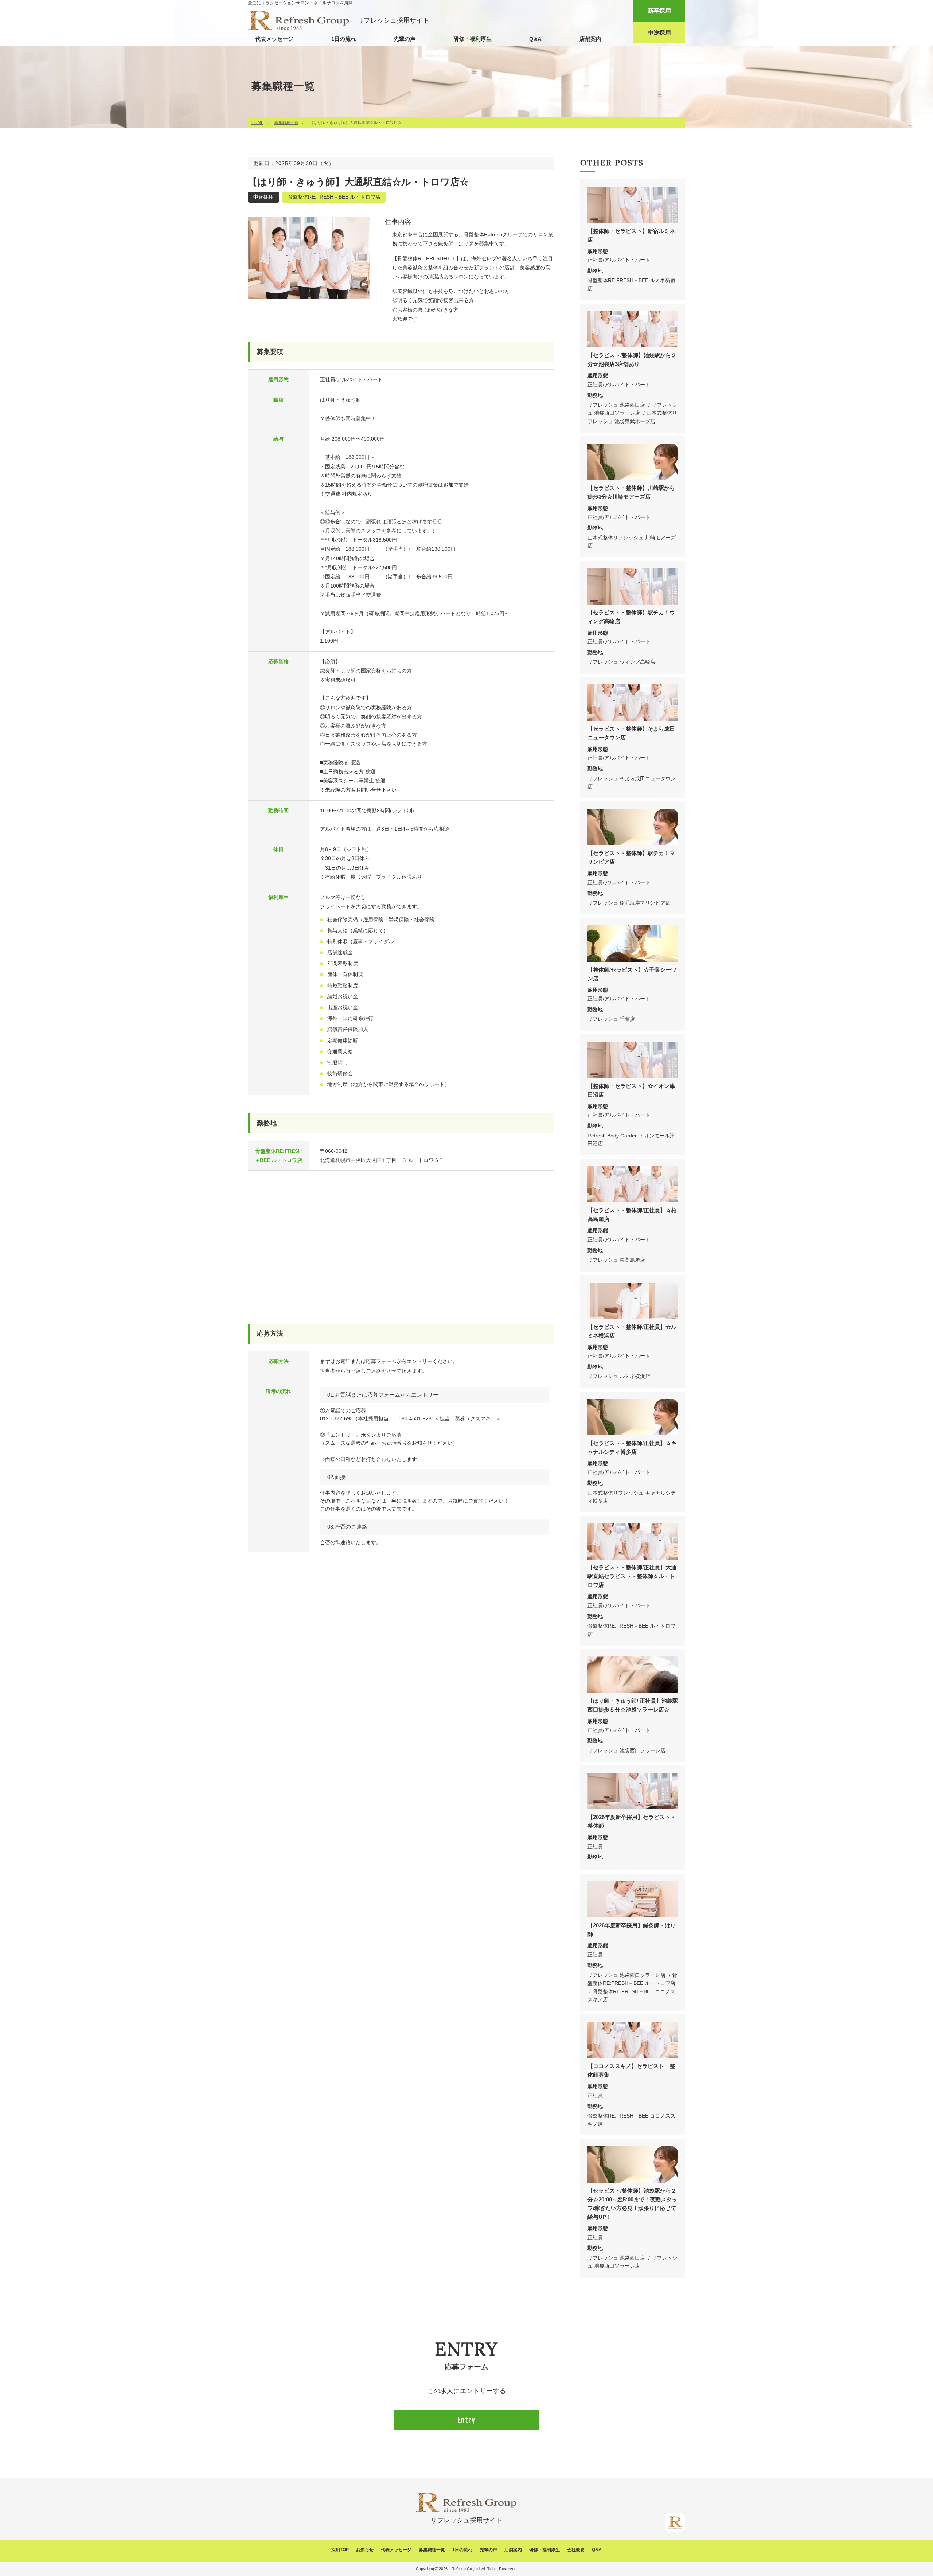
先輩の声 (405, 39)
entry (466, 2420)
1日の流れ (344, 39)
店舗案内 (590, 39)
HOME (257, 122)
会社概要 (576, 2550)
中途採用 (659, 33)
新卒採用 (659, 11)
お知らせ (365, 2550)
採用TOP (340, 2550)
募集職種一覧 (286, 122)
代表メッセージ (274, 39)
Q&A (535, 39)
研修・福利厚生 (473, 39)
